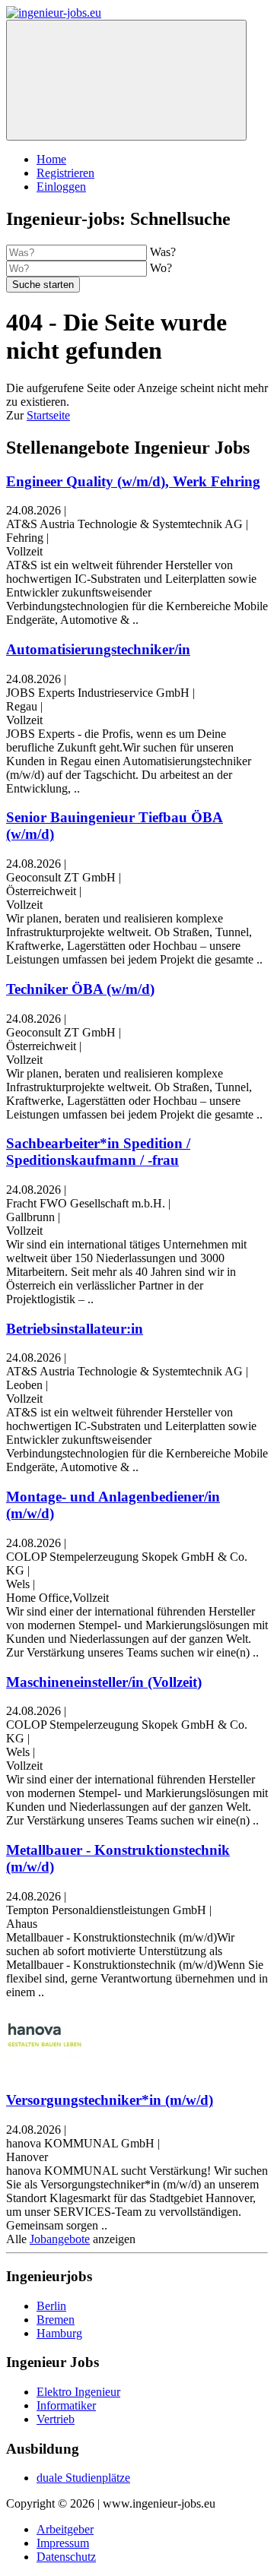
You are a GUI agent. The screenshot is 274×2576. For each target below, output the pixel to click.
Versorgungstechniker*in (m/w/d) (110, 2100)
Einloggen (61, 187)
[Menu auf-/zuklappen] (126, 80)
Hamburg (59, 2333)
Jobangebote (60, 2239)
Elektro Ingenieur (78, 2392)
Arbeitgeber (65, 2529)
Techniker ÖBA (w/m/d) (80, 989)
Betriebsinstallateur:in (75, 1329)
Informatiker (66, 2405)
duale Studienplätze (83, 2478)
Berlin (51, 2306)
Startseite (48, 415)
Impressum (63, 2543)
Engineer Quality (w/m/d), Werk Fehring (133, 481)
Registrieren (65, 173)
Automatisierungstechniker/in (98, 649)
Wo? (161, 268)
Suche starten (43, 285)
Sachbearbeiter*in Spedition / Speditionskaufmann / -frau (98, 1152)
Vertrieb (56, 2419)
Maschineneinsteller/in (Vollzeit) (104, 1682)
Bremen (56, 2320)
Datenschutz (66, 2557)
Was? (163, 252)
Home (51, 159)
